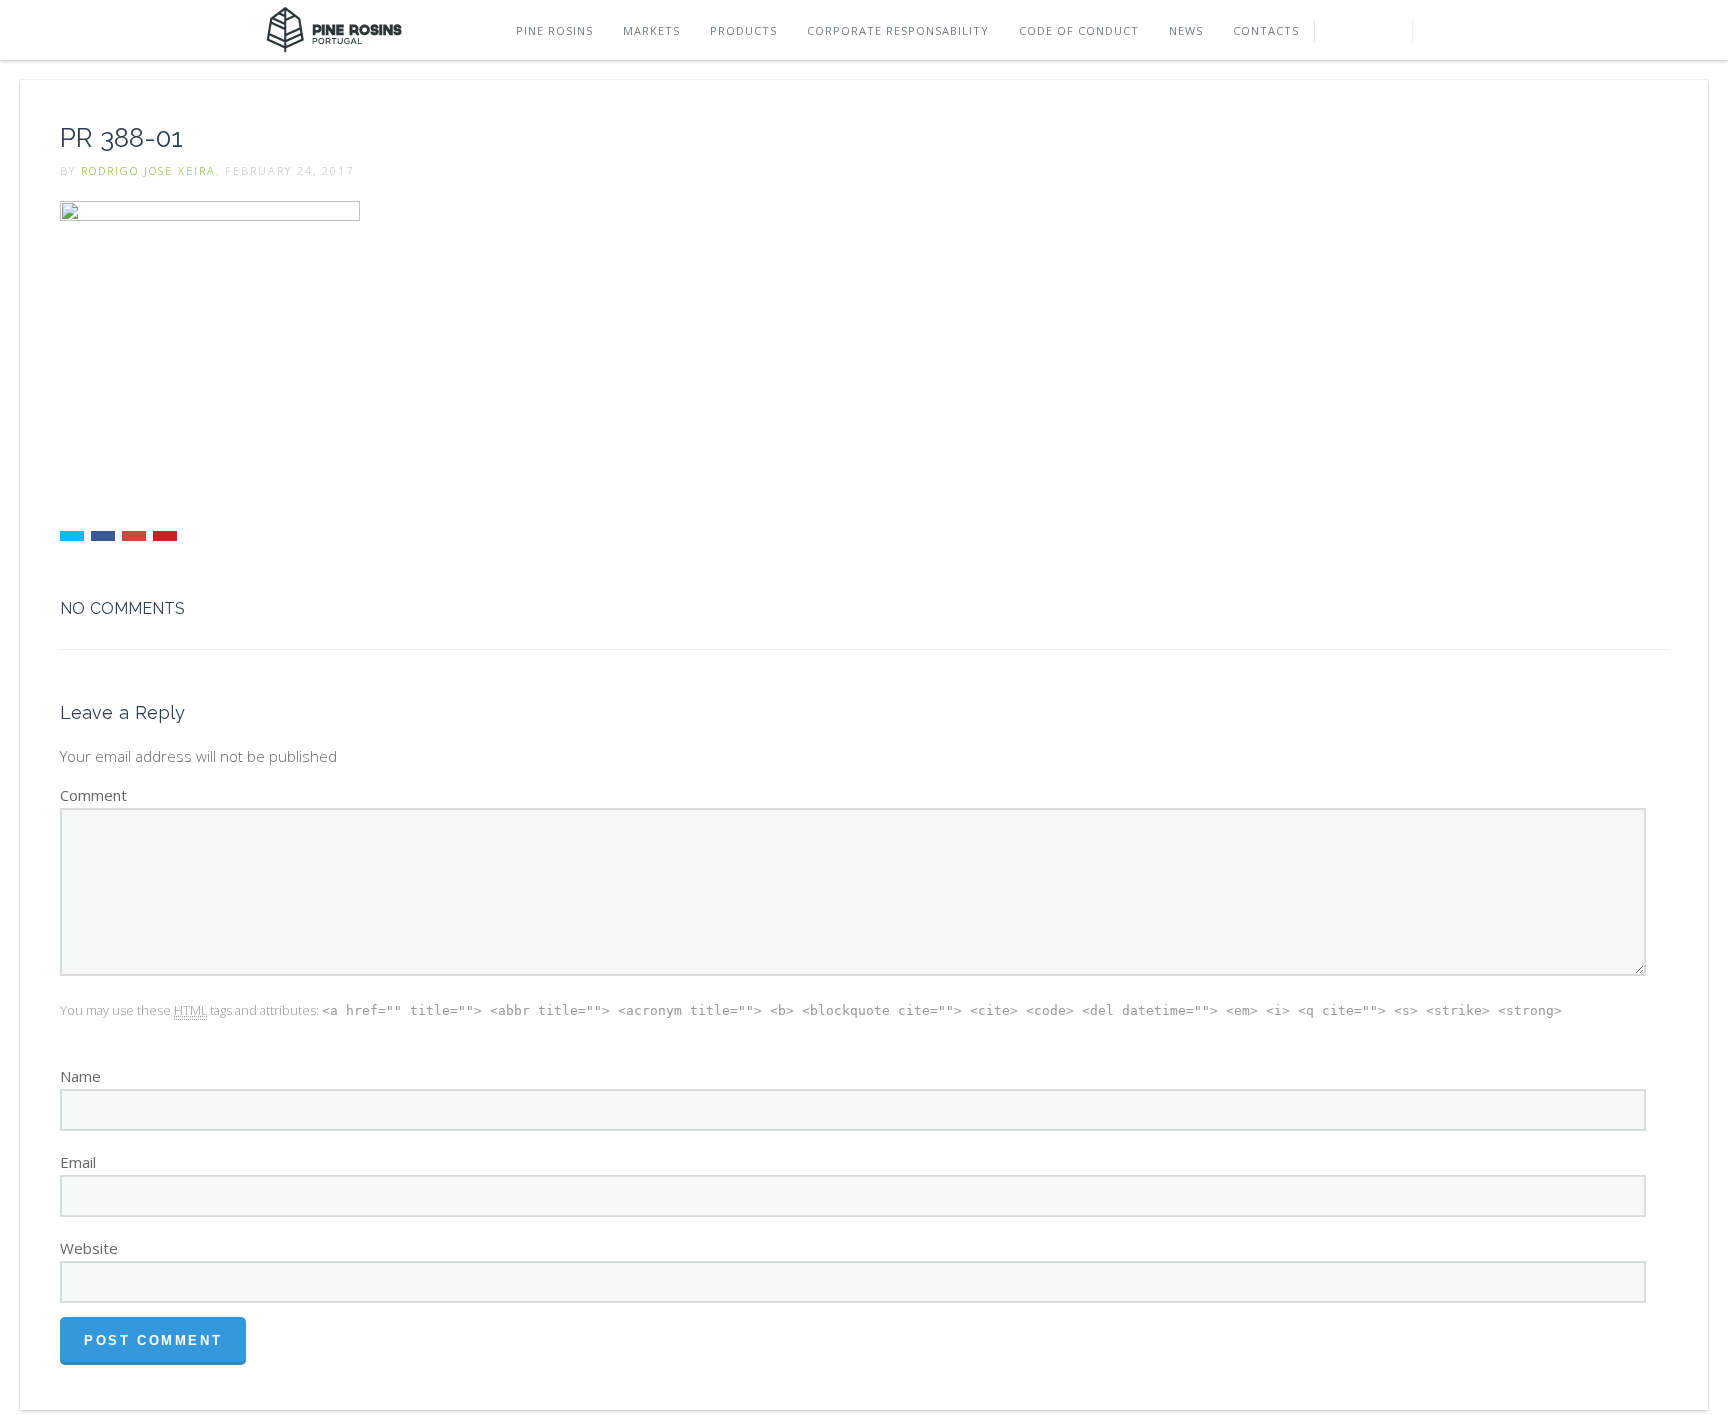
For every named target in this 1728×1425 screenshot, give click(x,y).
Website (89, 1248)
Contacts (1266, 30)
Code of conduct (1079, 30)
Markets (651, 30)
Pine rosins (554, 30)
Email (78, 1162)
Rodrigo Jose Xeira (148, 170)
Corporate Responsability (898, 30)
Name (80, 1076)
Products (743, 30)
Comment (93, 795)
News (1186, 30)
